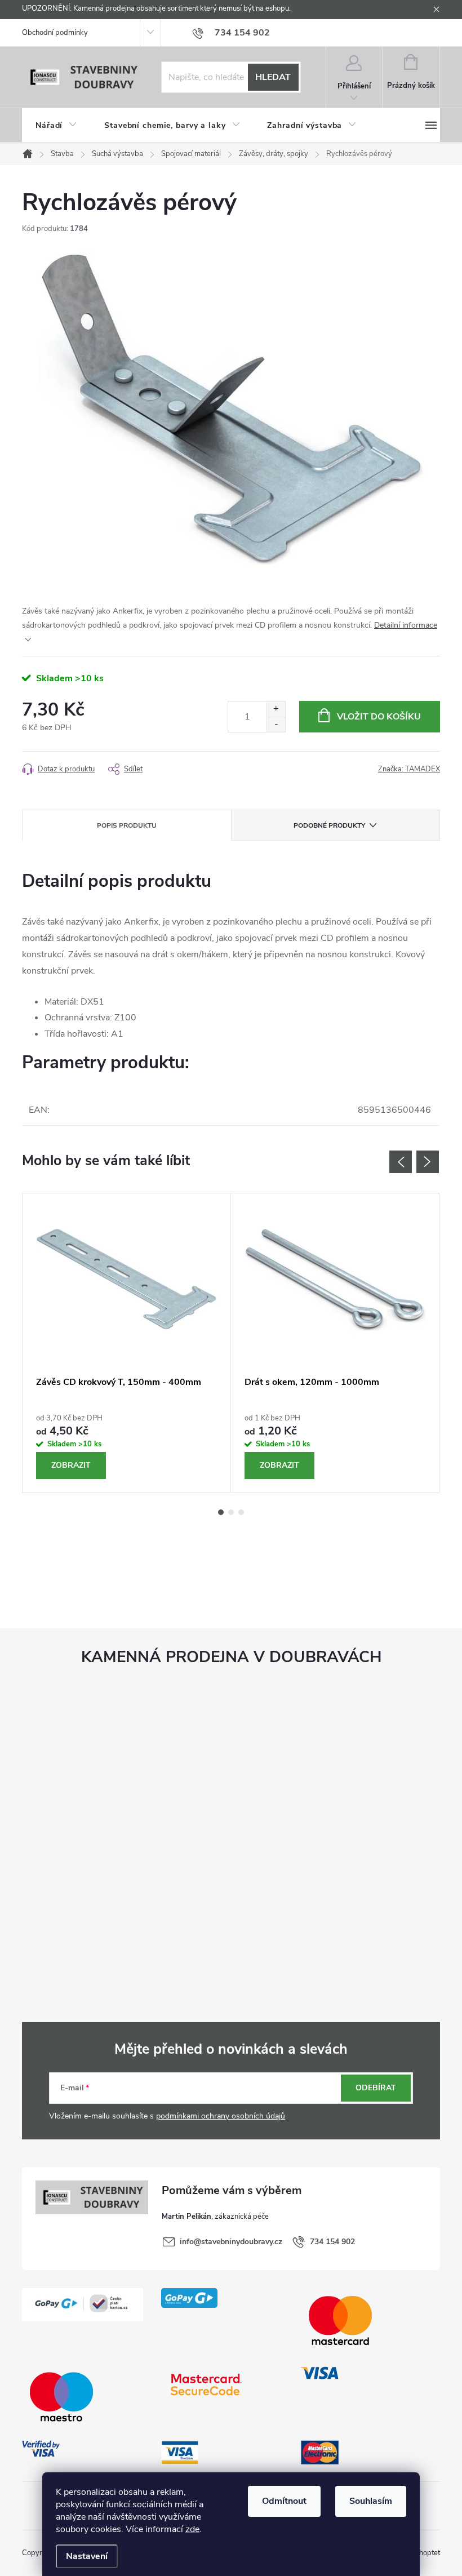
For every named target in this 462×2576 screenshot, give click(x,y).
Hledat (273, 77)
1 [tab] (221, 1512)
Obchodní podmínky (55, 33)
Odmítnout (284, 2501)
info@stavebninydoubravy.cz (231, 2242)
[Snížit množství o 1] (276, 724)
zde (192, 2529)
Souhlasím (371, 2501)
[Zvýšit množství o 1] (276, 709)
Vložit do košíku (379, 717)
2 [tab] (231, 1512)
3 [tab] (241, 1512)
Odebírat (376, 2088)
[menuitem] (56, 126)
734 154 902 (332, 2242)
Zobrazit (71, 1465)
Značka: (409, 769)
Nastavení (87, 2556)
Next (428, 1162)
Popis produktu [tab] (127, 825)
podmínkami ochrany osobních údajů (221, 2116)
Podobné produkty (329, 825)
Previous (401, 1162)
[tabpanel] (127, 1343)
